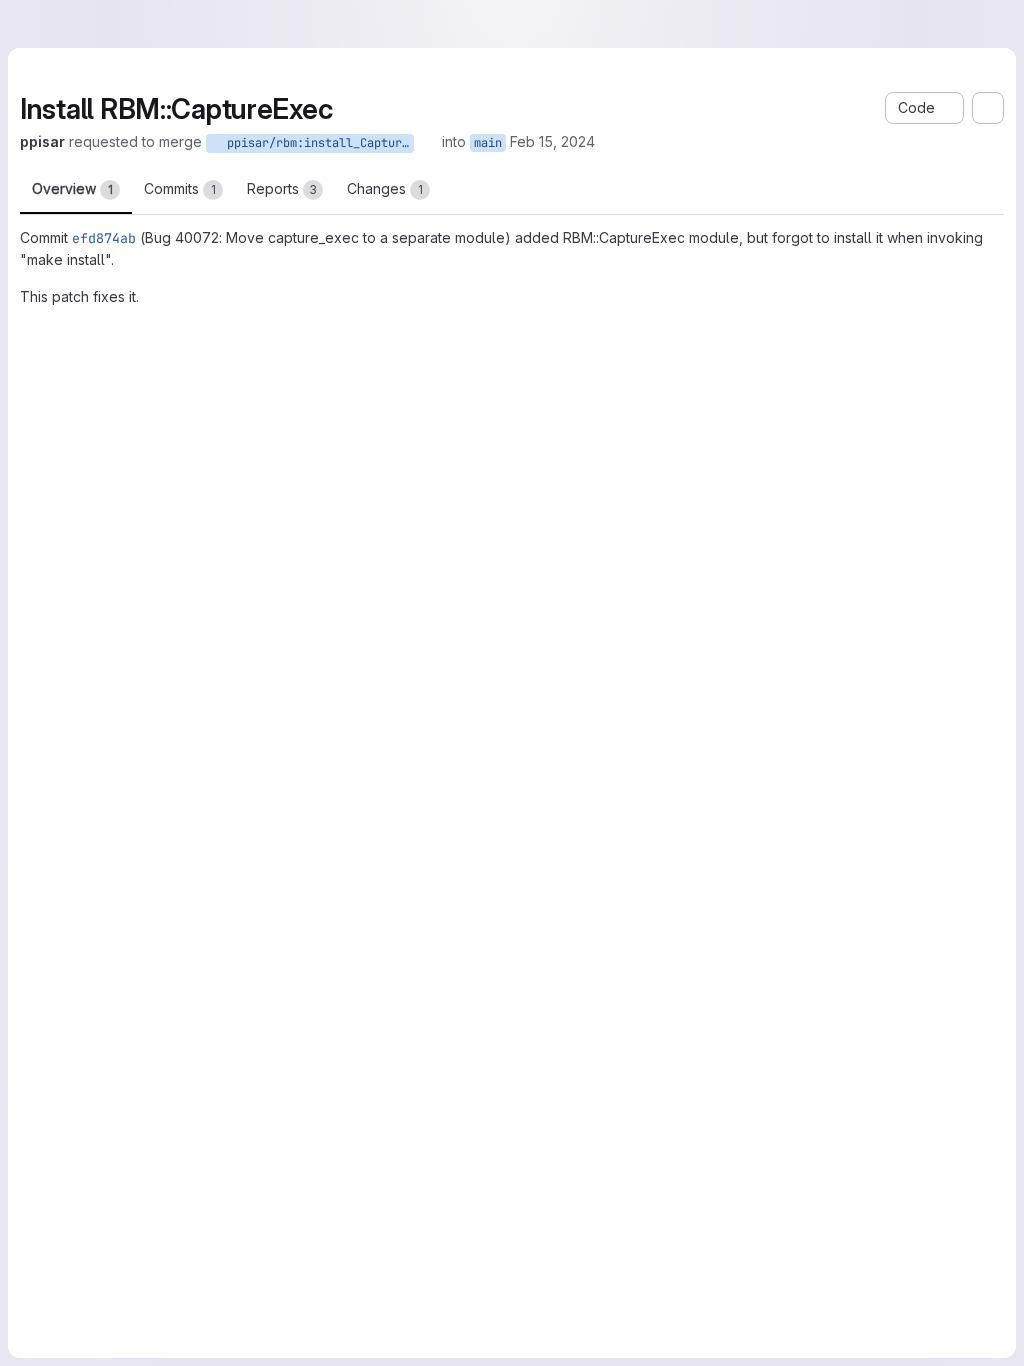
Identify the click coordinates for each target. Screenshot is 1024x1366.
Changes (385, 188)
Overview (72, 188)
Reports (282, 188)
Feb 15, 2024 (552, 141)
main (488, 143)
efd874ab (104, 238)
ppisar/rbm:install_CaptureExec (317, 143)
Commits (180, 188)
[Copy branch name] (428, 142)
